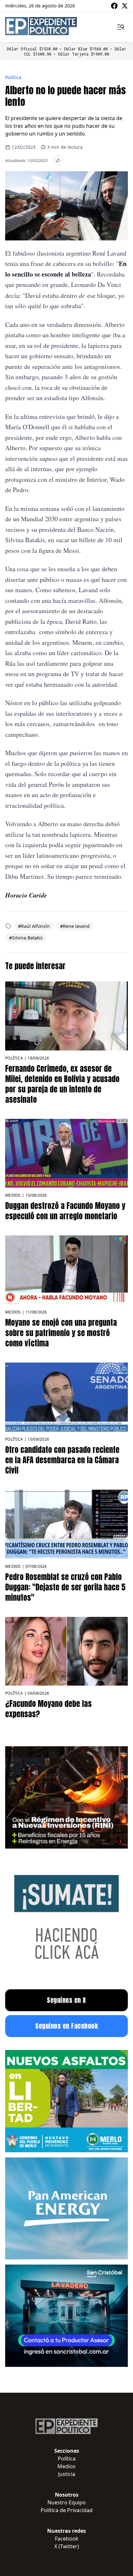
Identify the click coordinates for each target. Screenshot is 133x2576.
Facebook (67, 2539)
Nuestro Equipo (67, 2502)
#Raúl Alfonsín (34, 926)
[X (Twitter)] (125, 6)
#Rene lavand (75, 926)
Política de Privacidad (67, 2510)
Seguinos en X (66, 2000)
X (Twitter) (67, 2546)
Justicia (67, 2474)
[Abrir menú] (121, 27)
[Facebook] (114, 6)
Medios (13, 1195)
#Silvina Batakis (26, 938)
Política (13, 77)
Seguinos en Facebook (66, 2026)
